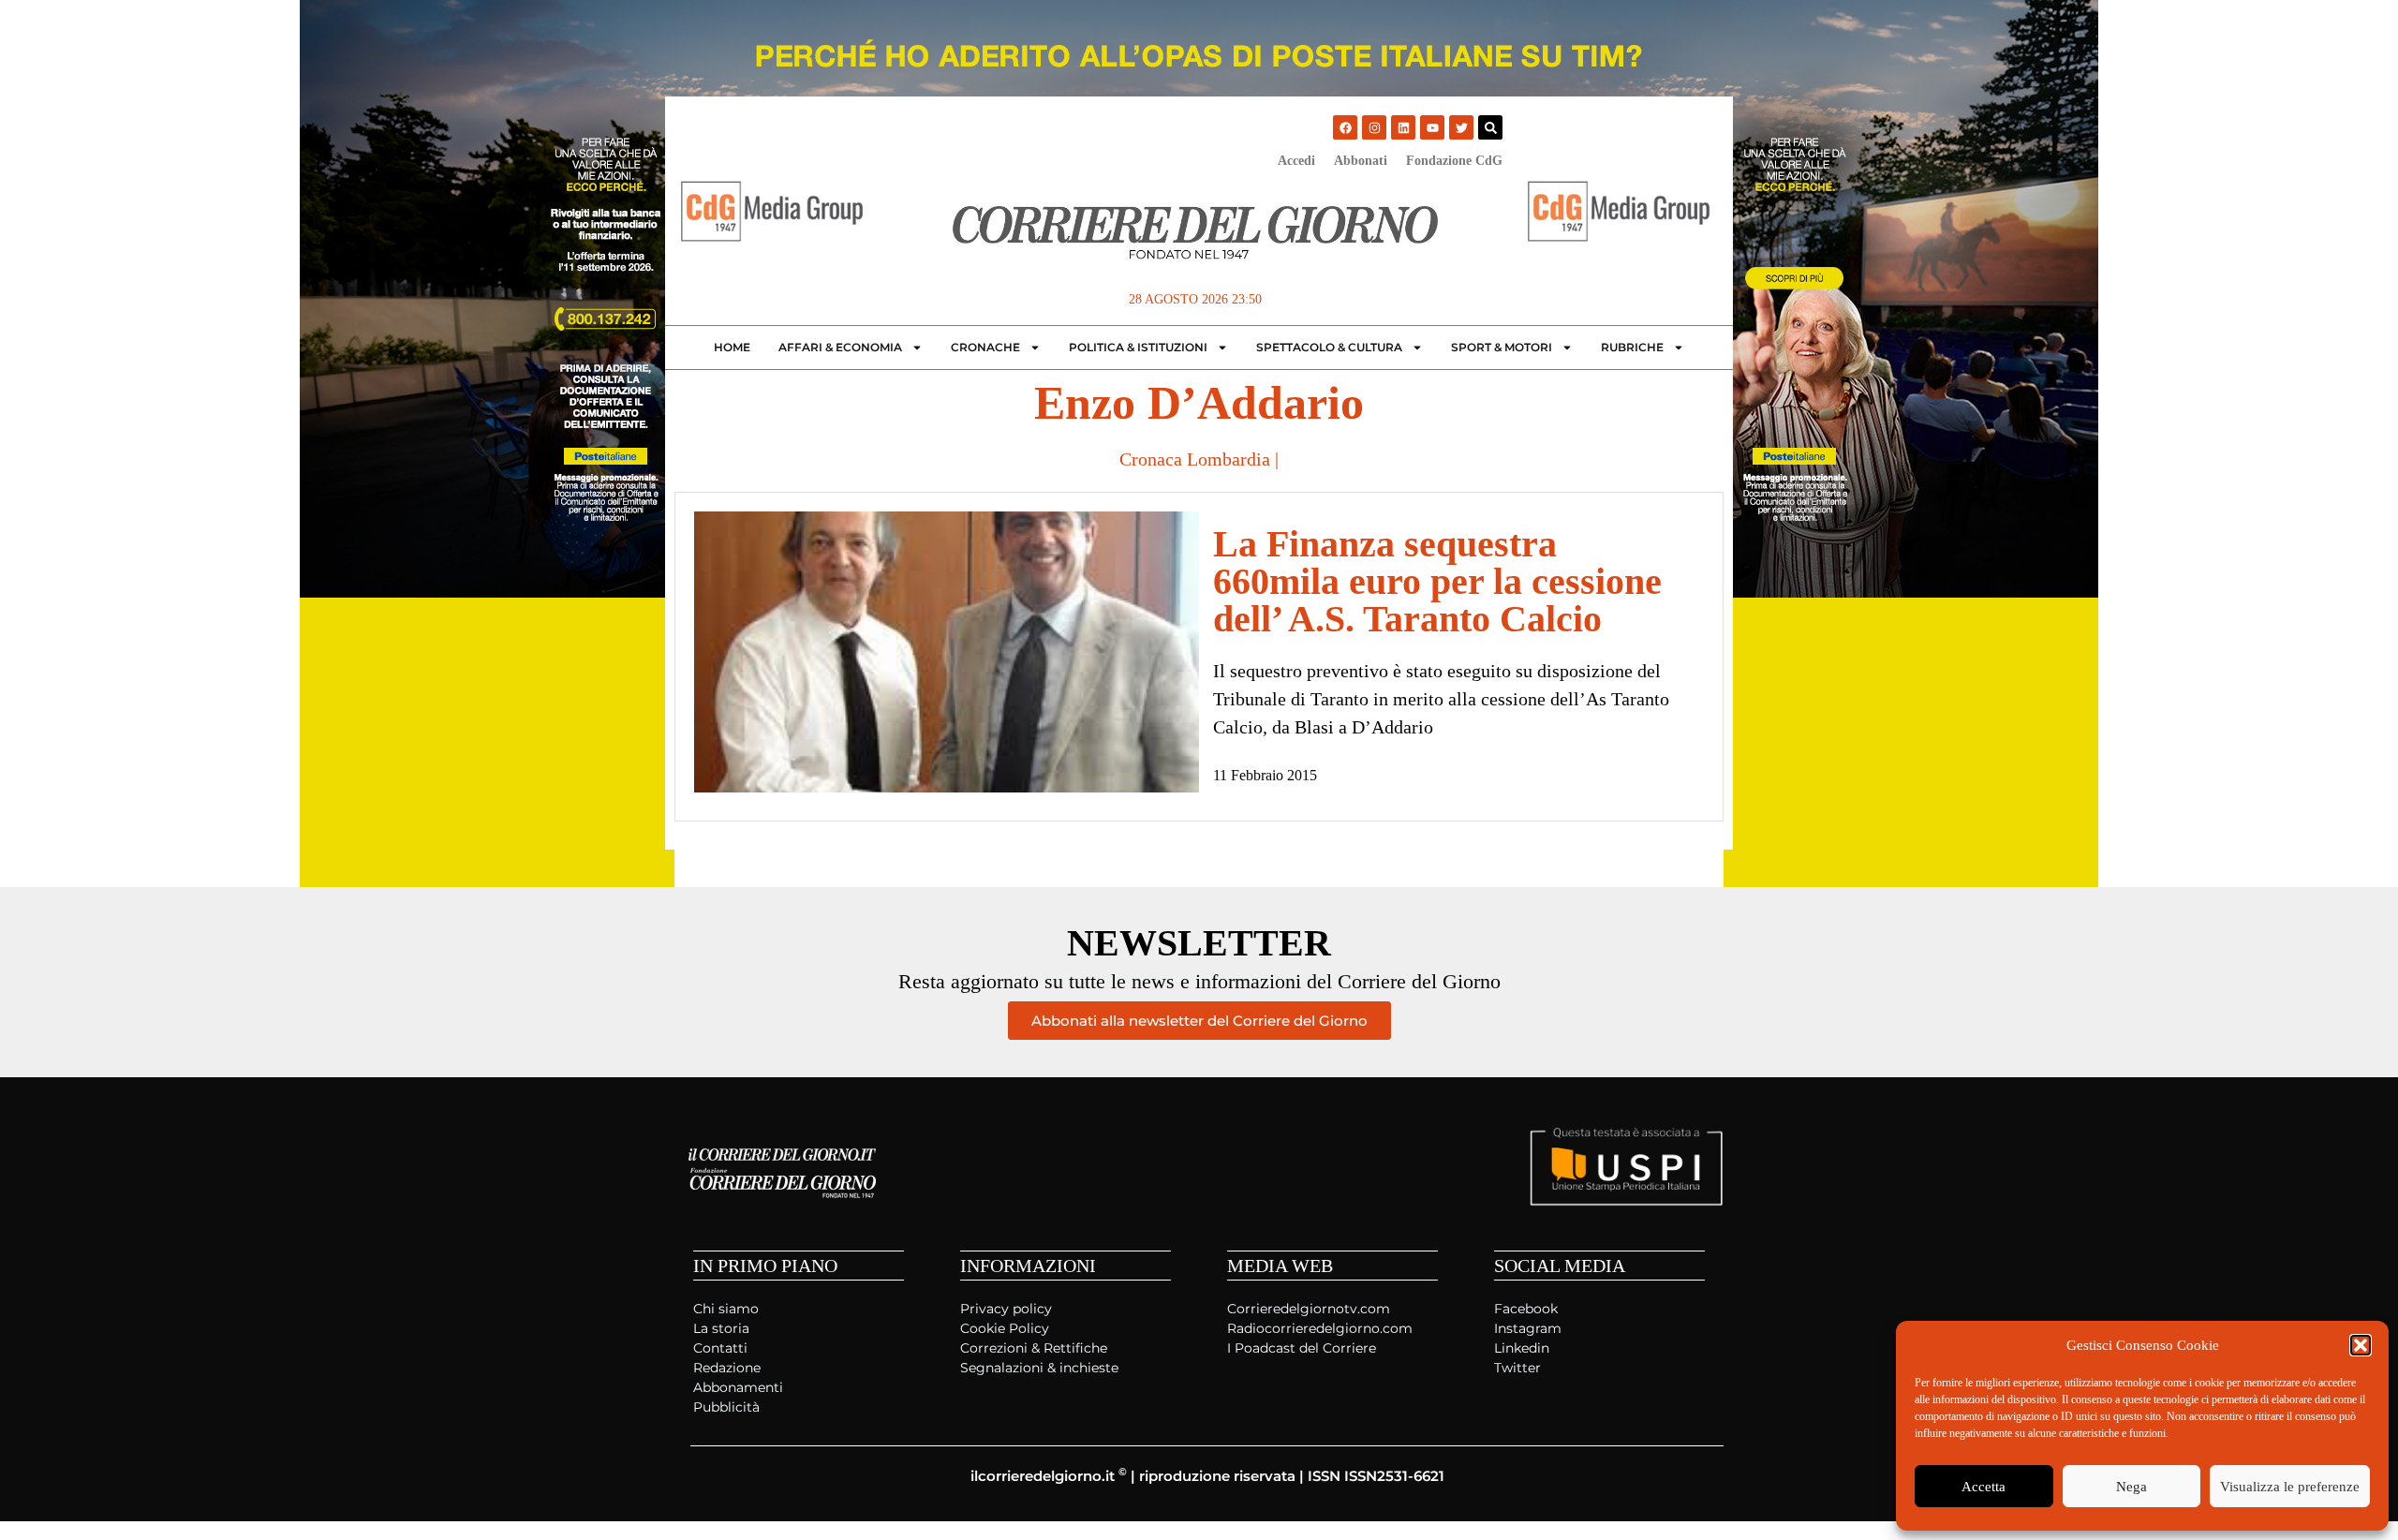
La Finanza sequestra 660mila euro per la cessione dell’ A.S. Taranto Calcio (1437, 581)
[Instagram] (1374, 127)
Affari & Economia (840, 347)
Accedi (1296, 161)
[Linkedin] (1403, 127)
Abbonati (1361, 161)
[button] (2361, 1345)
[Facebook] (1345, 127)
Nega (2132, 1487)
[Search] (1490, 127)
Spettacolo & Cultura (1329, 347)
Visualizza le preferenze (2290, 1487)
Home (732, 347)
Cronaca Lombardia (1195, 459)
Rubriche (1632, 347)
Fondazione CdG (1454, 161)
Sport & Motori (1502, 347)
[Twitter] (1461, 127)
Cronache (985, 347)
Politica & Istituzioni (1138, 347)
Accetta (1984, 1487)
